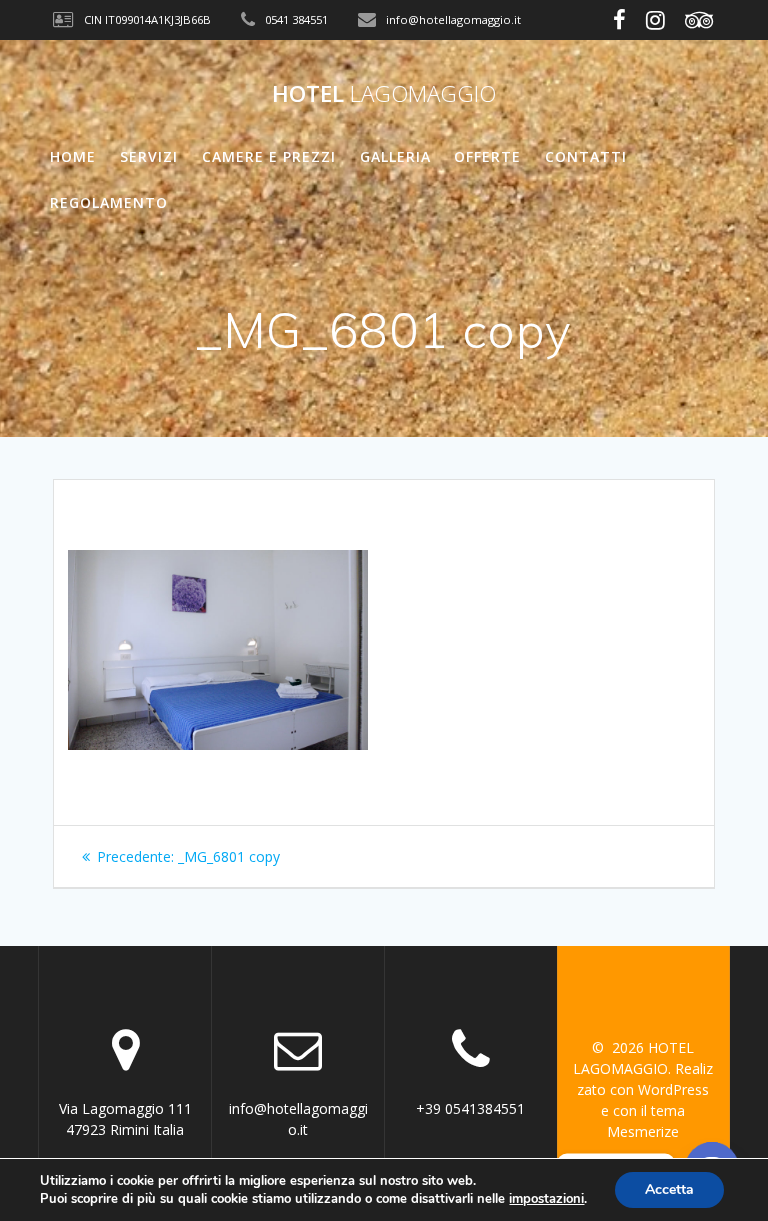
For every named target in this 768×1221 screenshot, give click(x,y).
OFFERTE (487, 156)
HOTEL (384, 94)
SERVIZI (149, 156)
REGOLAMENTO (109, 202)
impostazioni (546, 1199)
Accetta (669, 1189)
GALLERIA (395, 156)
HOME (73, 156)
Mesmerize (643, 1131)
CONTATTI (586, 156)
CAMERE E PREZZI (269, 156)
